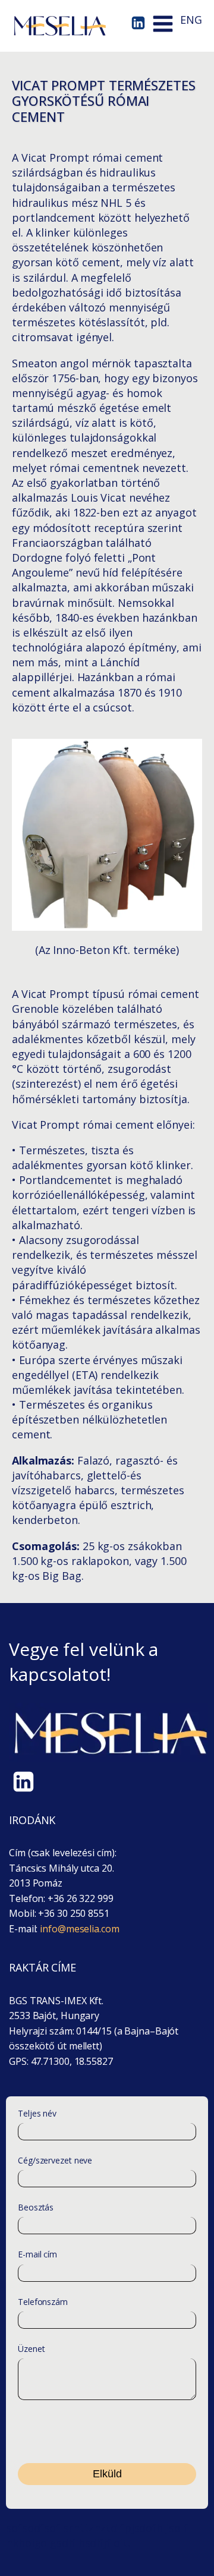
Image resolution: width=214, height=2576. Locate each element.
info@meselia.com (79, 1929)
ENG (191, 20)
